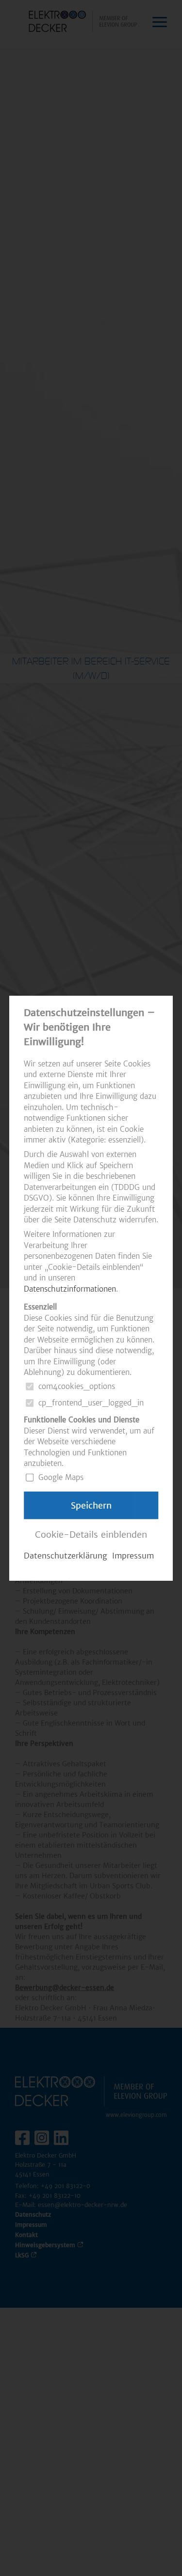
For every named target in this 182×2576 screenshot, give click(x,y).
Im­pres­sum (133, 1556)
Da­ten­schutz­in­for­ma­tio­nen (70, 1288)
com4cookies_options (77, 1386)
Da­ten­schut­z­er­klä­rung (66, 1556)
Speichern (91, 1505)
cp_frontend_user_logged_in (91, 1403)
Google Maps (61, 1477)
